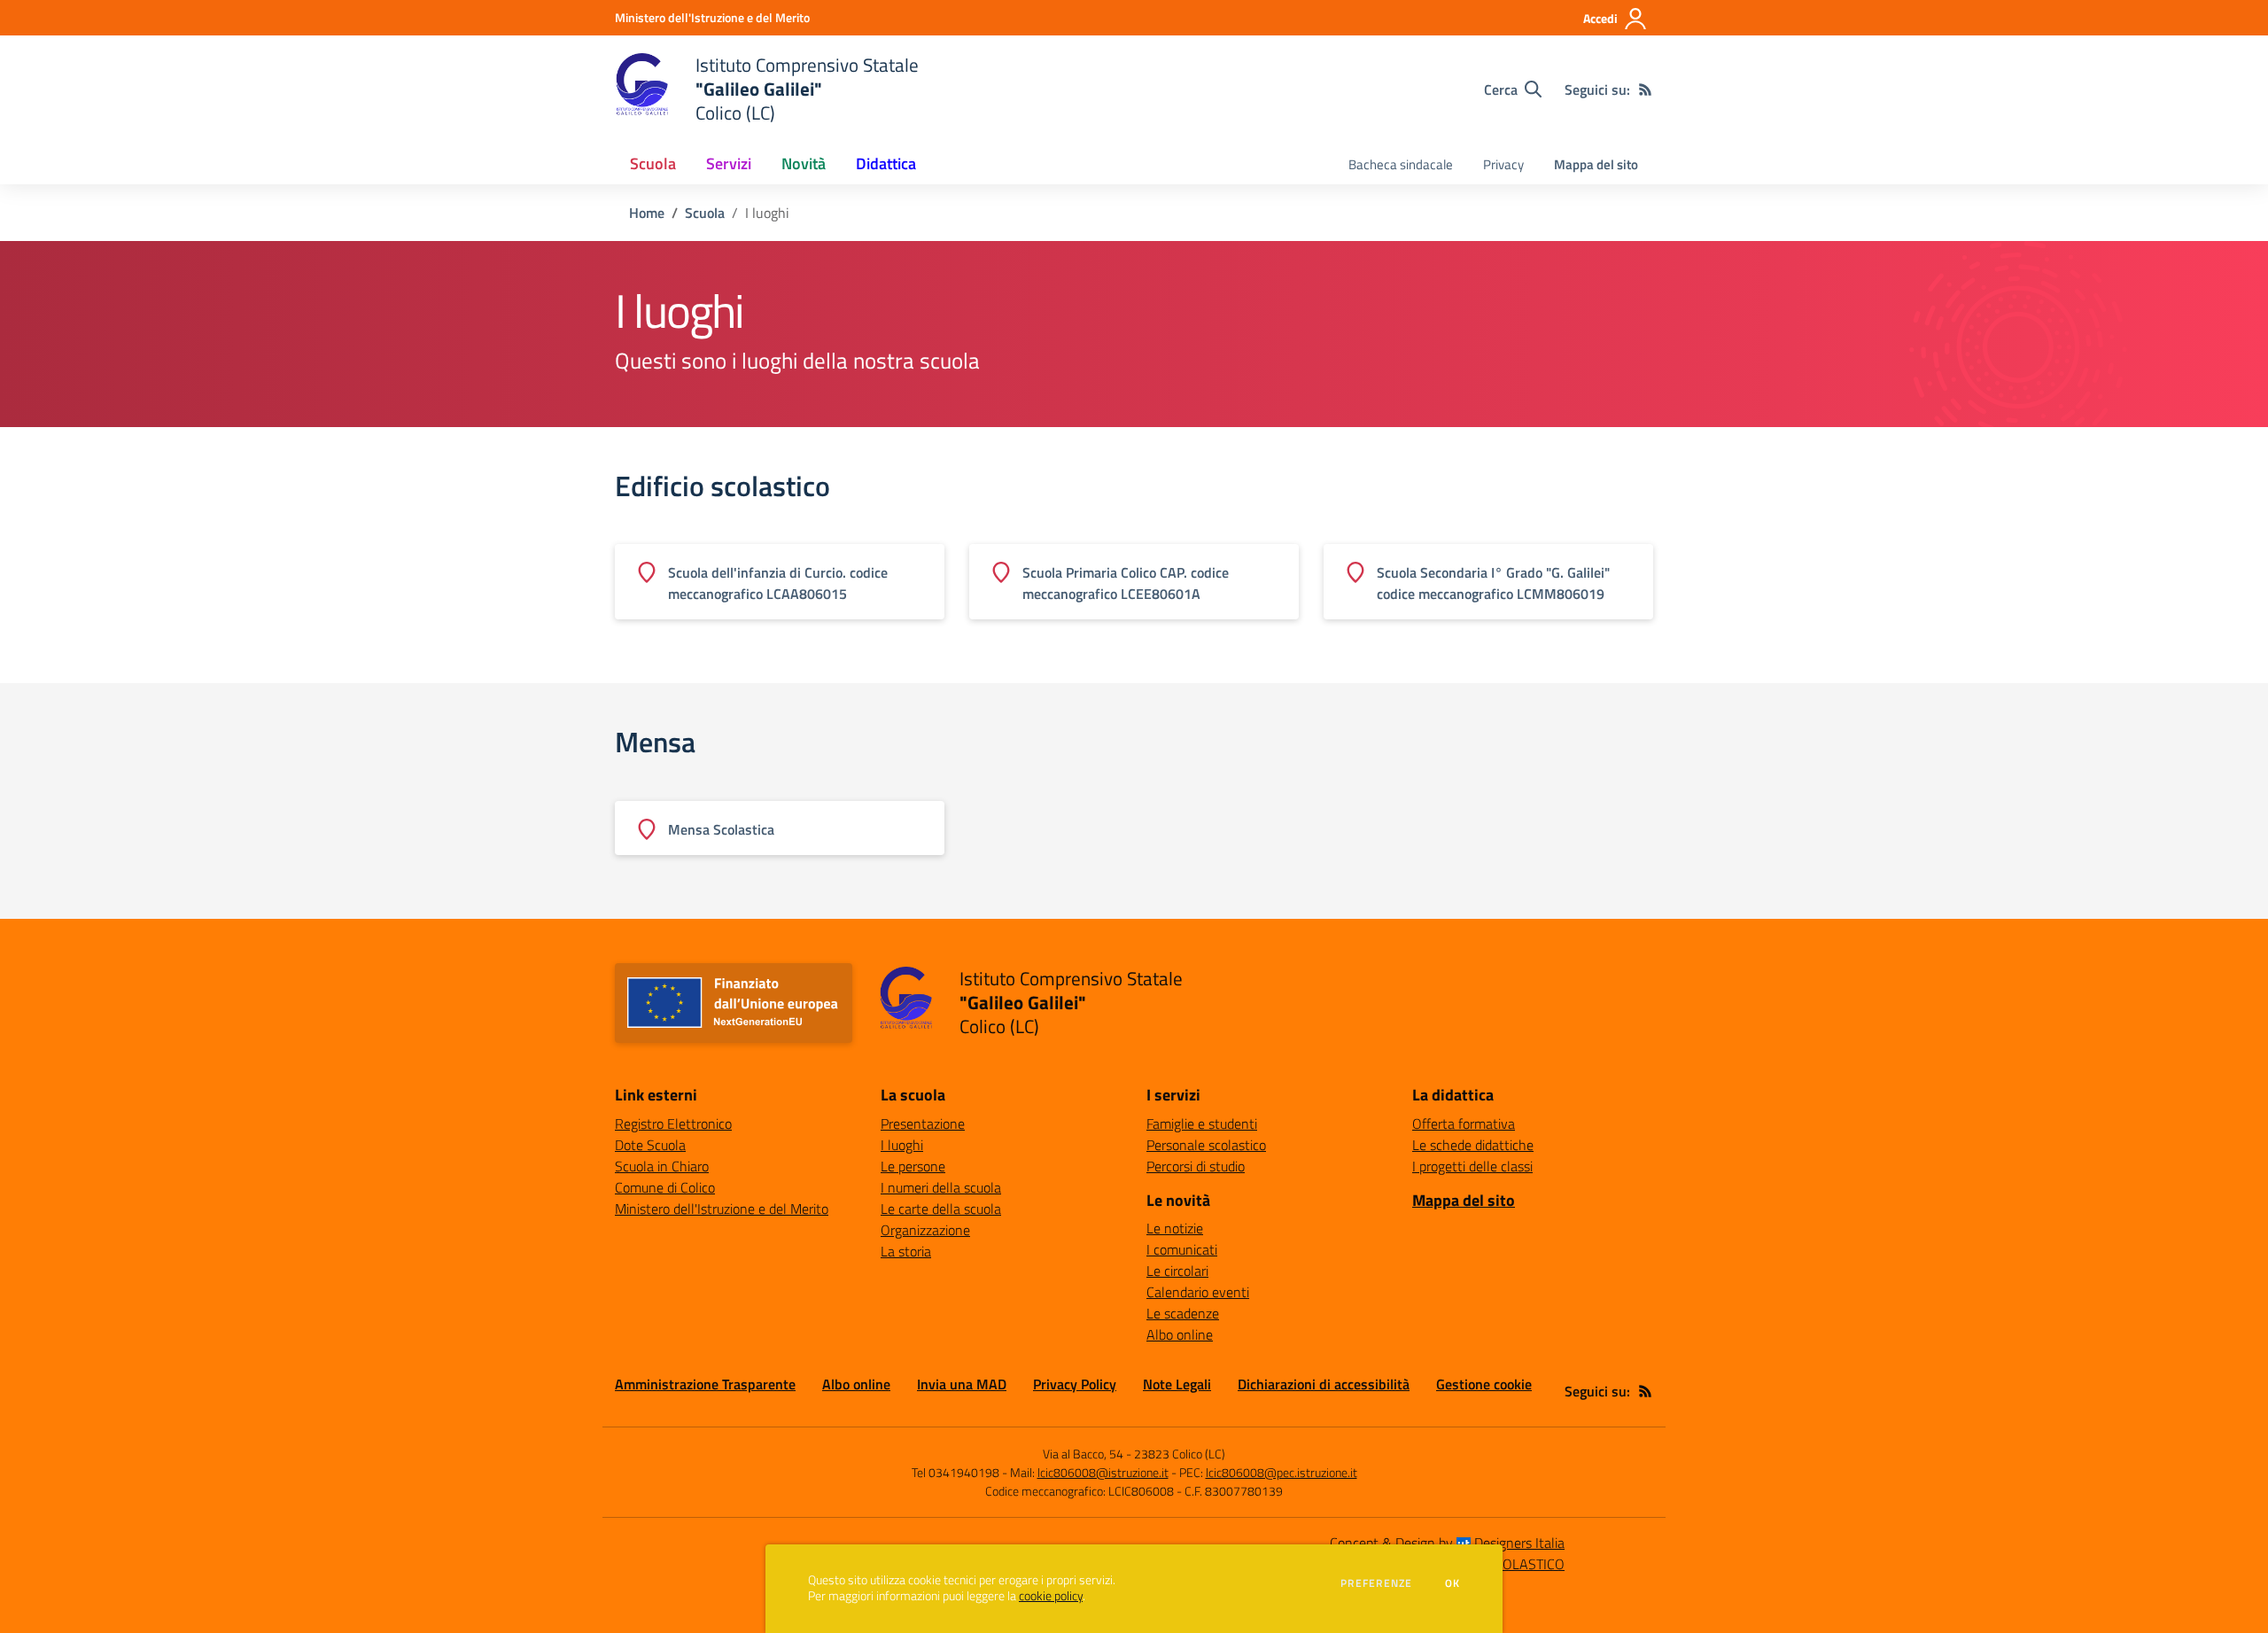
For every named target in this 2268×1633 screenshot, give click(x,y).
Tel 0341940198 (955, 1472)
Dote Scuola (650, 1145)
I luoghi (902, 1145)
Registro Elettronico (673, 1124)
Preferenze (1376, 1583)
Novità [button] (804, 163)
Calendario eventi (1198, 1292)
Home (647, 213)
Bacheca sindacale (1401, 164)
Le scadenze (1183, 1313)
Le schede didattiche (1473, 1145)
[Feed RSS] (1645, 89)
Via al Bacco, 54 (1083, 1454)
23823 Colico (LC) (1180, 1454)
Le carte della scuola (941, 1209)
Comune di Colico (665, 1187)
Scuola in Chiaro (662, 1166)
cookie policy (1051, 1596)
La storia (906, 1251)
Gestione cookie (1484, 1384)
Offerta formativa (1464, 1124)
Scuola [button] (653, 163)
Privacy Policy (1075, 1384)
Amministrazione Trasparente (705, 1384)
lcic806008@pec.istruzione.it (1282, 1472)
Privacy (1503, 164)
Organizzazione (925, 1230)
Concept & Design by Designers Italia (1447, 1543)
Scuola (705, 213)
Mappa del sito (1596, 164)
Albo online (1180, 1334)
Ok (1453, 1583)
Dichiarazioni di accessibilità (1324, 1384)
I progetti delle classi (1472, 1166)
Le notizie (1175, 1228)
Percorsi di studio (1196, 1166)
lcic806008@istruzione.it (1103, 1472)
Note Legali (1177, 1384)
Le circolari (1177, 1271)
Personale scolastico (1206, 1145)
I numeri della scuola (941, 1187)
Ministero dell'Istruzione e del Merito (722, 1209)
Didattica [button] (886, 163)
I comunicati (1182, 1249)
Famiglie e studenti (1202, 1124)
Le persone (913, 1166)
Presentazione (923, 1124)
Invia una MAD (962, 1384)
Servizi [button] (729, 163)
